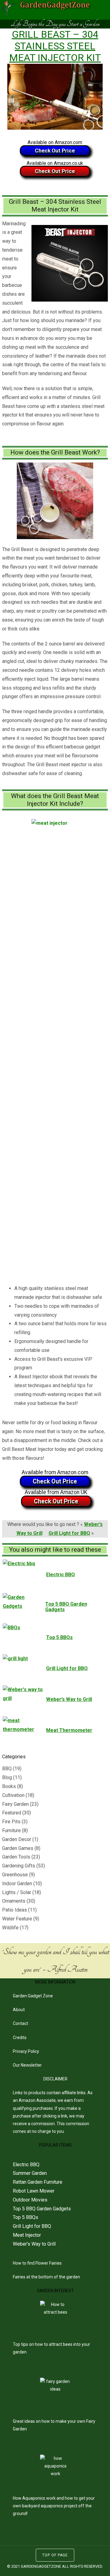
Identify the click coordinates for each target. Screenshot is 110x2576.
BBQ (7, 1769)
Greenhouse (15, 1875)
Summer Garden (30, 2173)
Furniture (11, 1830)
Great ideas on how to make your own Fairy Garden (54, 2425)
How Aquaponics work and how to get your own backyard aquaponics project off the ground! (54, 2506)
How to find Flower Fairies (37, 2263)
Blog (7, 1777)
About (19, 2010)
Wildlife (10, 1928)
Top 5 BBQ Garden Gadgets (42, 2209)
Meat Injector (27, 2235)
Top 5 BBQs (26, 2217)
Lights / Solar (17, 1892)
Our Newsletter (27, 2065)
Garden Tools (16, 1857)
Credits (20, 2038)
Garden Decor (17, 1839)
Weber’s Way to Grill (34, 2244)
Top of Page (55, 2555)
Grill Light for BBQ (69, 1533)
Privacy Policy (26, 2051)
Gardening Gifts (19, 1866)
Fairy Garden (15, 1804)
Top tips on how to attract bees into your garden (51, 2348)
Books (9, 1786)
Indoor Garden (17, 1883)
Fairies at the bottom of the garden (46, 2277)
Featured (12, 1813)
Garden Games (18, 1848)
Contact (20, 2023)
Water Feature (17, 1919)
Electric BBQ (26, 2165)
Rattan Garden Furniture (38, 2182)
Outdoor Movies (30, 2200)
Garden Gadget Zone (33, 1996)
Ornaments (14, 1901)
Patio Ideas (15, 1910)
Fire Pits (11, 1822)
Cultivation (13, 1795)
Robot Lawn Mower (34, 2191)
